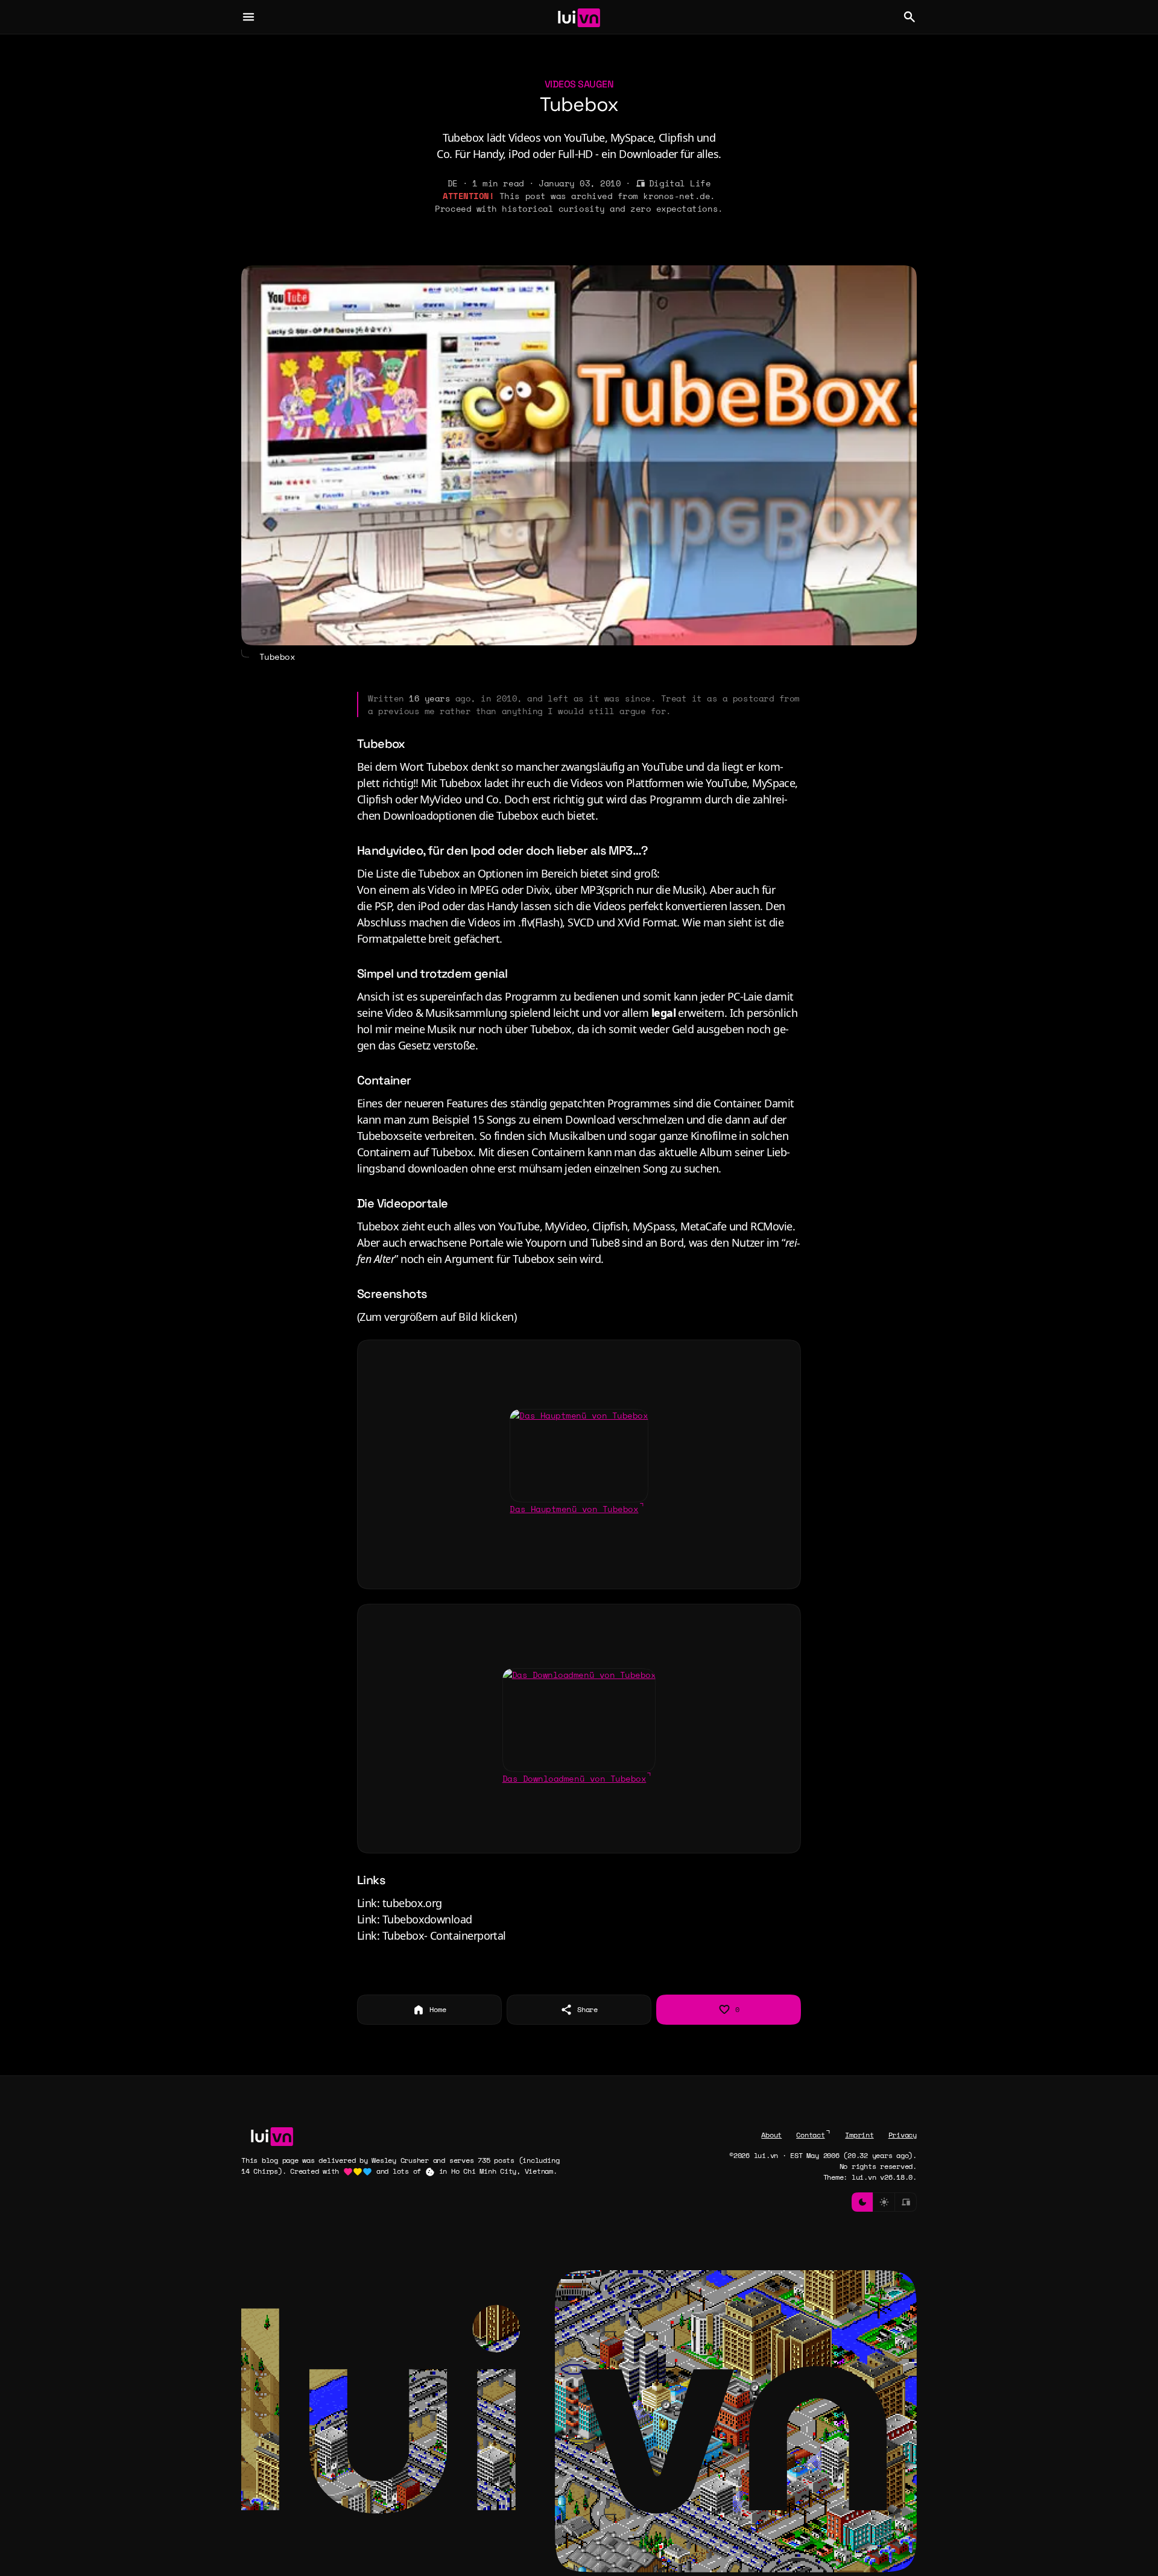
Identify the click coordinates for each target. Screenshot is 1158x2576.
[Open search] (910, 17)
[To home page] (579, 17)
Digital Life (680, 183)
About (771, 2135)
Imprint (859, 2135)
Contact (810, 2135)
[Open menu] (248, 17)
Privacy (903, 2135)
